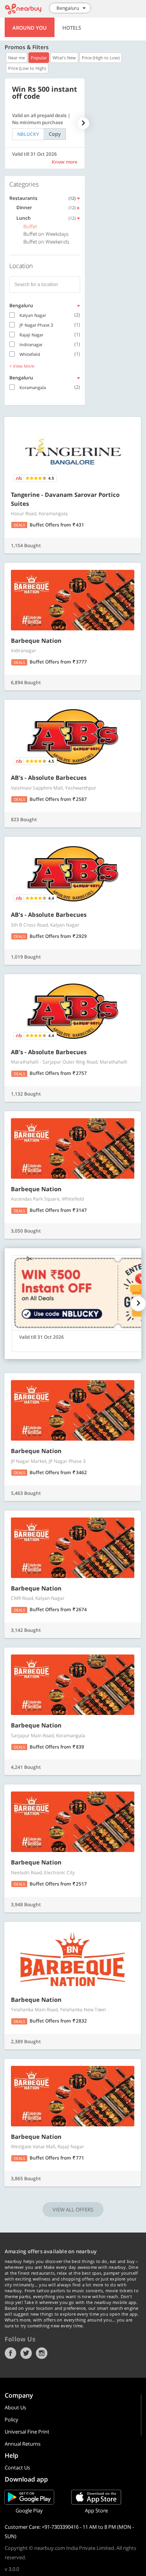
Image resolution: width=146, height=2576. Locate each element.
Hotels (72, 28)
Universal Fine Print (27, 2432)
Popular (39, 58)
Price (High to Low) (101, 58)
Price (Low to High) (27, 68)
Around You (30, 28)
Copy (55, 134)
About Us (15, 2407)
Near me (17, 58)
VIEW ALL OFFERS (73, 2210)
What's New (64, 58)
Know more (65, 162)
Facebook (11, 2353)
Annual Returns (23, 2444)
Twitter (26, 2353)
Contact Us (17, 2467)
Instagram (42, 2353)
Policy (11, 2419)
